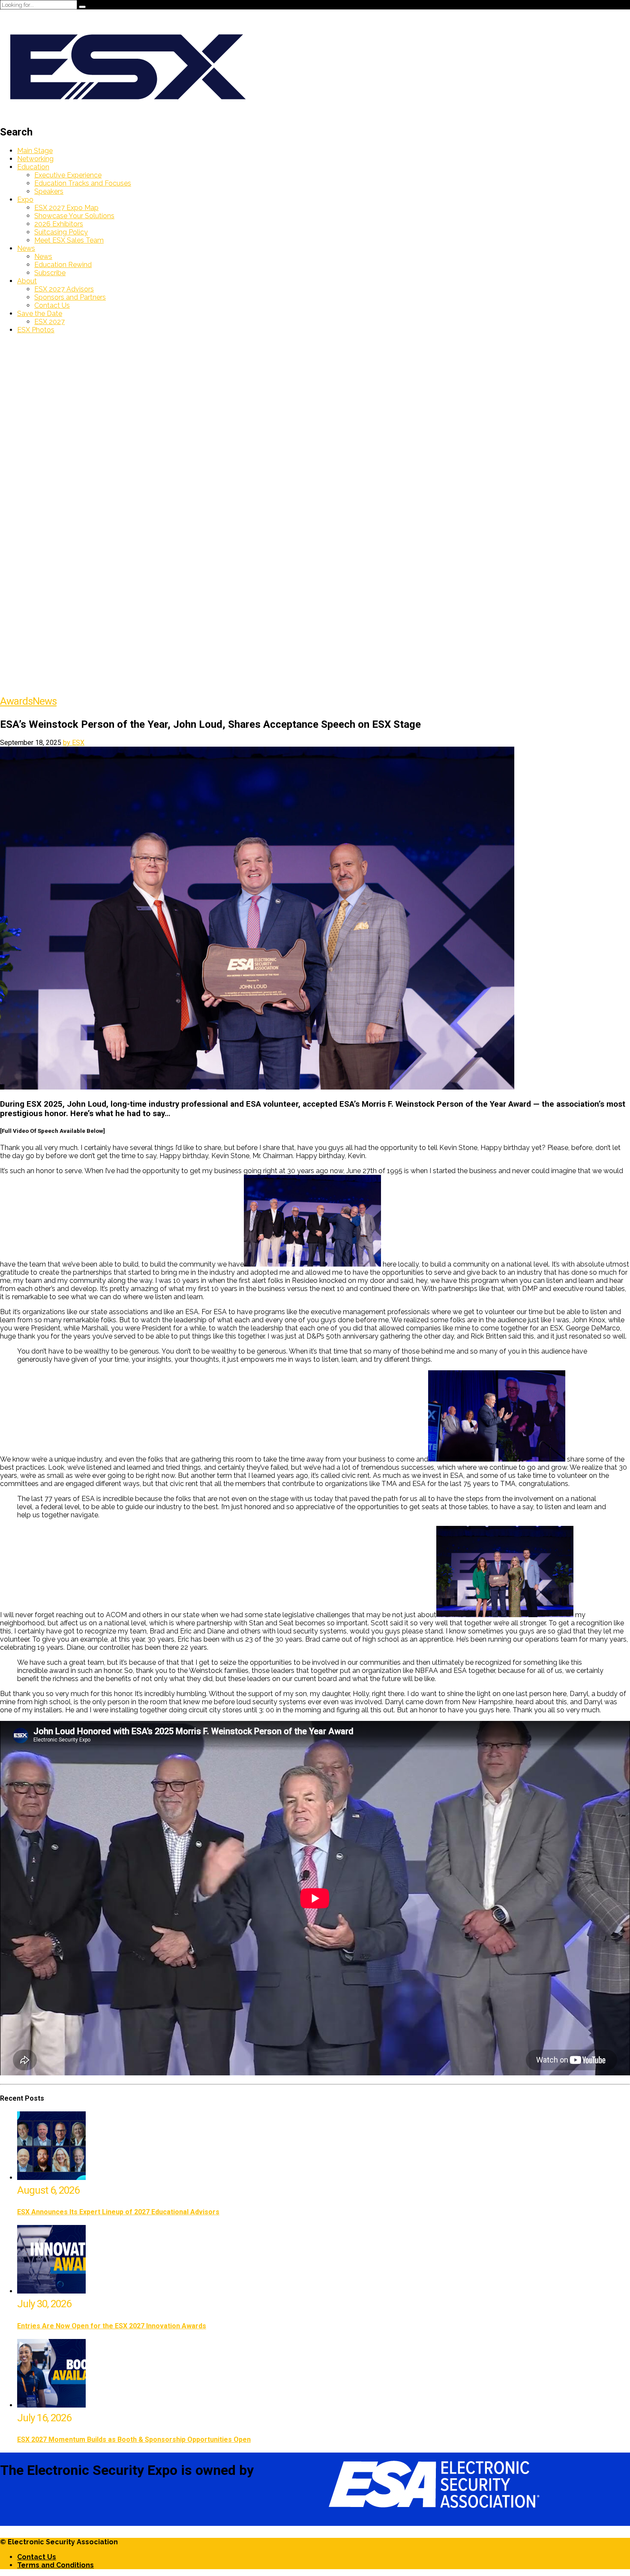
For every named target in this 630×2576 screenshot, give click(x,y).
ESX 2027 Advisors (64, 289)
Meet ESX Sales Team (69, 240)
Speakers (49, 191)
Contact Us (52, 305)
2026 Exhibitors (59, 224)
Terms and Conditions (55, 2565)
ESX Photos (36, 330)
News (26, 248)
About (27, 281)
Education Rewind (63, 265)
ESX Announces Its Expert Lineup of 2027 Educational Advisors (118, 2212)
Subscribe (50, 273)
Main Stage (35, 151)
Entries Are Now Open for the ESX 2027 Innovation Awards (112, 2326)
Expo (25, 200)
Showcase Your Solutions (74, 216)
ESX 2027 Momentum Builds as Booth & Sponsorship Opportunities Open (134, 2439)
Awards (16, 701)
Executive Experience (68, 175)
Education (33, 167)
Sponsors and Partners (70, 297)
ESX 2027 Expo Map (66, 208)
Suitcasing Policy (61, 232)
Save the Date (40, 314)
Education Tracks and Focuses (83, 183)
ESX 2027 (49, 322)
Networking (35, 159)
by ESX (74, 743)
